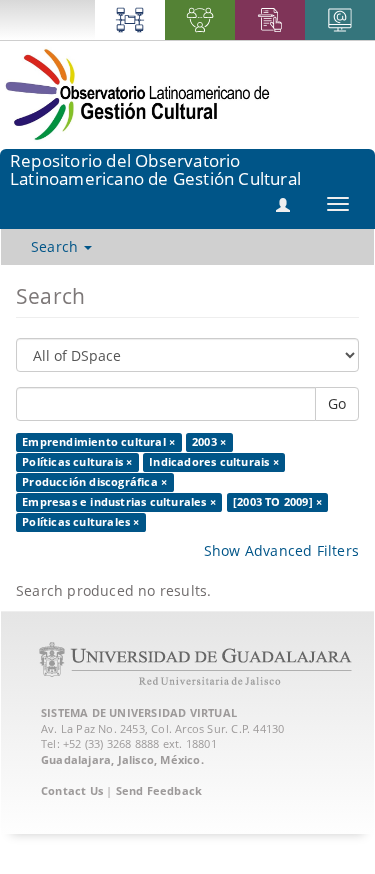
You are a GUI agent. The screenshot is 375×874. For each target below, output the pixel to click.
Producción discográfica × (94, 482)
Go (337, 403)
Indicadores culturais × (214, 462)
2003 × (209, 442)
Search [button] (56, 246)
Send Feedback (159, 790)
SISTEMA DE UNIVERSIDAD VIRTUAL (139, 712)
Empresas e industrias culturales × (119, 502)
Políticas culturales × (80, 522)
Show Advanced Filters (281, 550)
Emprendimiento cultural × (98, 442)
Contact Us (72, 790)
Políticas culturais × (77, 462)
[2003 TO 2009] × (277, 502)
